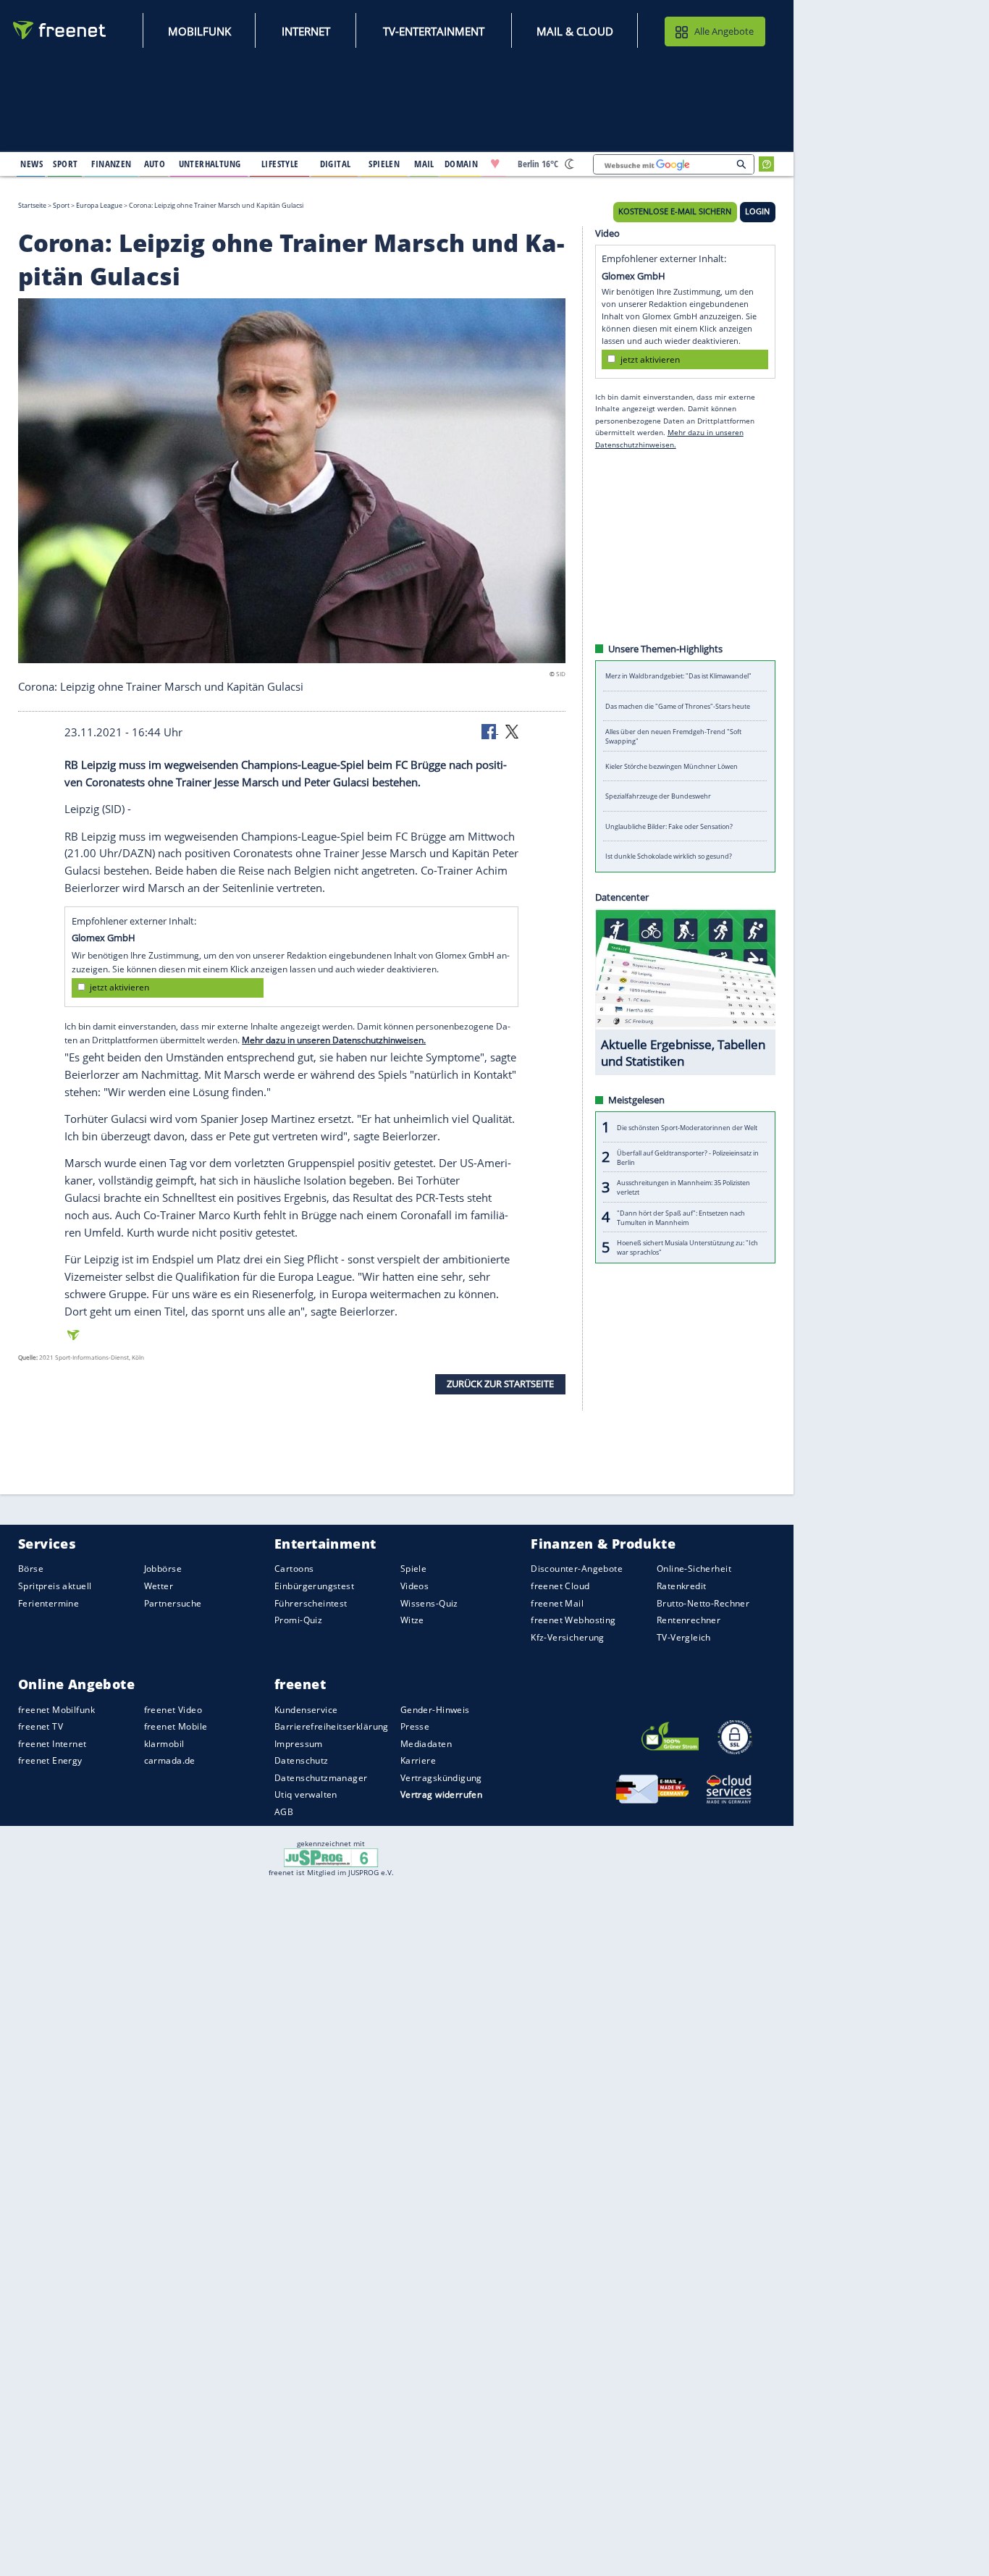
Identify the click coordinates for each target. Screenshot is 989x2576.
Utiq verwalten (306, 1794)
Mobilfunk (199, 31)
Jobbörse (163, 1569)
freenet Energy (50, 1760)
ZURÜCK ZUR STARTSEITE (500, 1384)
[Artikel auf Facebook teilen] (490, 731)
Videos (415, 1586)
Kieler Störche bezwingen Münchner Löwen (672, 766)
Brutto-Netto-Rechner (703, 1603)
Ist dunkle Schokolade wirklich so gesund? (669, 856)
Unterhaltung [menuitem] (210, 164)
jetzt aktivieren (119, 987)
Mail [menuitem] (424, 164)
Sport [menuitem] (65, 164)
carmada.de (170, 1760)
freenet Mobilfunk (56, 1709)
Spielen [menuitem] (384, 164)
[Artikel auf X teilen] (512, 731)
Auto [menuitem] (155, 164)
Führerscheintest (311, 1603)
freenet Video (173, 1709)
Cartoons (294, 1569)
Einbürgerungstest (314, 1586)
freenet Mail (557, 1603)
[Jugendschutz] (331, 1857)
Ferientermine (49, 1603)
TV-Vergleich (684, 1637)
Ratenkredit (682, 1586)
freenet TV (41, 1726)
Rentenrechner (689, 1620)
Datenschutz (302, 1760)
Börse (31, 1569)
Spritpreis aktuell (55, 1586)
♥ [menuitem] (495, 164)
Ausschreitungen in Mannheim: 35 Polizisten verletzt (683, 1187)
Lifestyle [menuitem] (280, 164)
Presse (415, 1726)
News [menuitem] (31, 164)
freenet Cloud (560, 1586)
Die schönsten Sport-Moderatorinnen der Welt (687, 1127)
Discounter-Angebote (577, 1569)
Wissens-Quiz (429, 1603)
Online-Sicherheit (694, 1569)
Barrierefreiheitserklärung (332, 1726)
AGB (284, 1812)
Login (757, 211)
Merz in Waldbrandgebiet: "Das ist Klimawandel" (678, 676)
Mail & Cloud (575, 31)
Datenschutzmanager (321, 1778)
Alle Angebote (724, 31)
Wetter (159, 1586)
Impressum (299, 1744)
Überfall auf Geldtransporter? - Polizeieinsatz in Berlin (688, 1157)
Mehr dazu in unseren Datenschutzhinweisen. (334, 1040)
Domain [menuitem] (462, 164)
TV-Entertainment (434, 31)
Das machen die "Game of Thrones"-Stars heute (678, 706)
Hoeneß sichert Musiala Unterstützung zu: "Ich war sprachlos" (687, 1247)
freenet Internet (52, 1744)
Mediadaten (426, 1744)
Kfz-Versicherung (568, 1637)
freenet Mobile (176, 1726)
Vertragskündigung (441, 1778)
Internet (306, 31)
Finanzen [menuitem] (111, 164)
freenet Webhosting (573, 1620)
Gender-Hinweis (435, 1709)
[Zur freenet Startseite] (60, 30)
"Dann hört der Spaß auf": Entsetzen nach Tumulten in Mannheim (681, 1217)
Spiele (414, 1569)
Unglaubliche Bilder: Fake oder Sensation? (669, 826)
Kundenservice (306, 1709)
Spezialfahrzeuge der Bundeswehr (658, 796)
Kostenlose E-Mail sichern (675, 211)
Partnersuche (173, 1603)
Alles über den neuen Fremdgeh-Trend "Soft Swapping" (673, 736)
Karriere (418, 1760)
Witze (412, 1620)
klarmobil (164, 1744)
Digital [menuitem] (336, 164)
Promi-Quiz (298, 1620)
